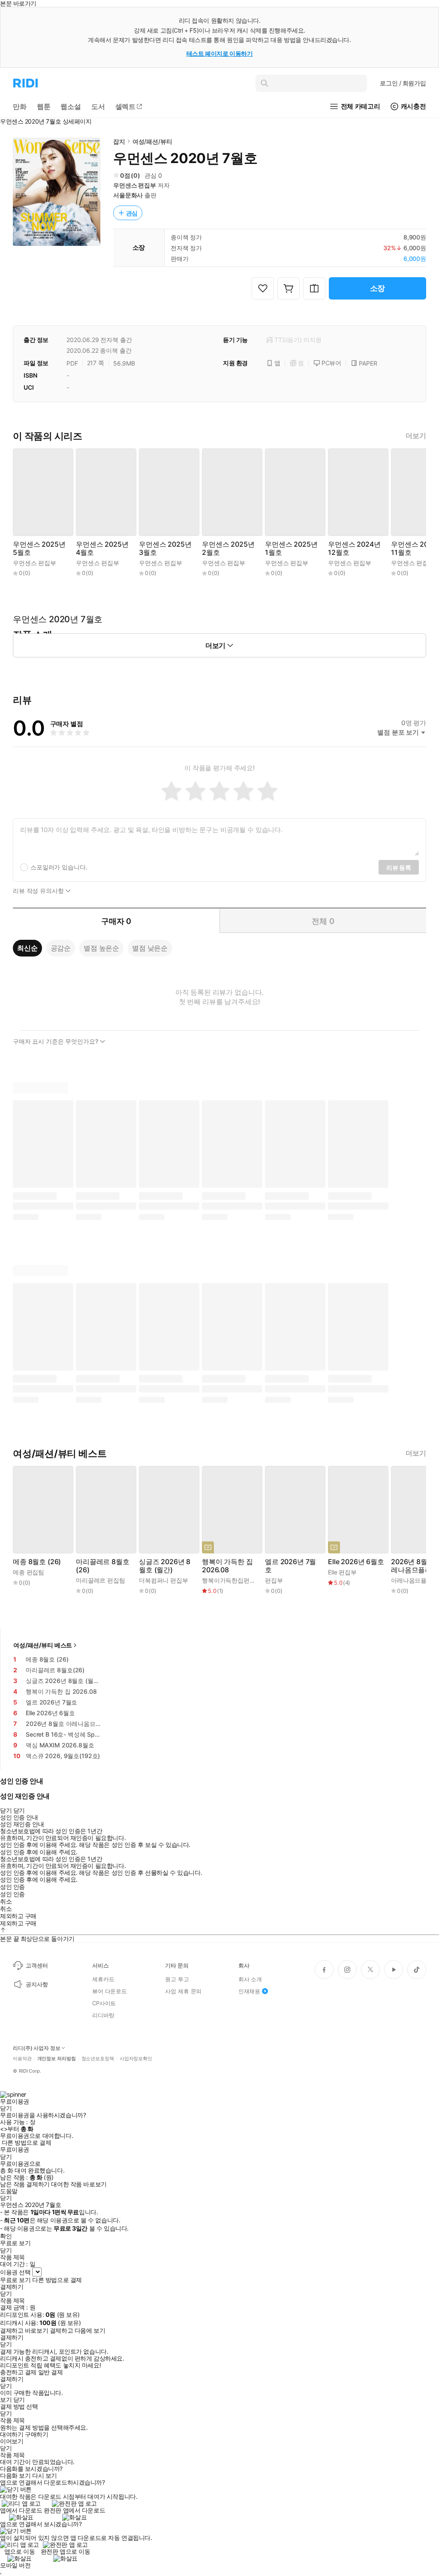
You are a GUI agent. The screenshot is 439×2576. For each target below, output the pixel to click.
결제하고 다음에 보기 (77, 2331)
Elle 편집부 (342, 1572)
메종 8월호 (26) (37, 1562)
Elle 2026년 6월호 (356, 1562)
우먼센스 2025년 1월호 (291, 548)
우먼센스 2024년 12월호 (354, 548)
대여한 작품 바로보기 (79, 2184)
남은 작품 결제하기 (25, 2184)
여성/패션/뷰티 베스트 (43, 1645)
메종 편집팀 (29, 1572)
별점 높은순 (101, 948)
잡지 (119, 141)
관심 (132, 213)
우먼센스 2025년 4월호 (102, 548)
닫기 (19, 2400)
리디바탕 (103, 2015)
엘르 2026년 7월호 (290, 1566)
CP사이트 (104, 2003)
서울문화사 (128, 195)
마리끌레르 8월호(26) (103, 1566)
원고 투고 (177, 1979)
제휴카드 (103, 1979)
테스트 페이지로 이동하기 (220, 53)
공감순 (61, 948)
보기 (6, 2400)
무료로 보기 (15, 2280)
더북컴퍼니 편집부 (164, 1580)
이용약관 (22, 2059)
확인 (6, 2236)
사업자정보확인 (136, 2059)
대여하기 (12, 2434)
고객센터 (37, 1965)
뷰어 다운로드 (110, 1991)
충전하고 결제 (18, 2372)
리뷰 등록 (399, 867)
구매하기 (36, 2434)
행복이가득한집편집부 (232, 1580)
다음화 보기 (15, 2476)
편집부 (274, 1580)
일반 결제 (51, 2372)
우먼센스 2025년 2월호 (228, 548)
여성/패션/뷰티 (152, 141)
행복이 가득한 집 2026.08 (227, 1566)
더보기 (416, 436)
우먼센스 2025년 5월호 (39, 548)
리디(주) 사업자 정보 (37, 2048)
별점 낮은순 (150, 948)
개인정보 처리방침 (57, 2059)
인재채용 (249, 1991)
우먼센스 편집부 (135, 185)
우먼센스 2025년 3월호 (165, 548)
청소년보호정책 (98, 2059)
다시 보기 (45, 2476)
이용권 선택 (15, 2272)
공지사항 (37, 1984)
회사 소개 (250, 1979)
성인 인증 (12, 1887)
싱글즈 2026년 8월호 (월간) (165, 1566)
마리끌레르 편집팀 (101, 1580)
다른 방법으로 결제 (27, 2143)
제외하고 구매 (18, 1916)
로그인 (403, 83)
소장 (378, 288)
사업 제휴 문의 (183, 1991)
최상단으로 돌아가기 (48, 1939)
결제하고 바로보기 (24, 2331)
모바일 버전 (15, 2565)
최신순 (27, 948)
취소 (6, 1901)
